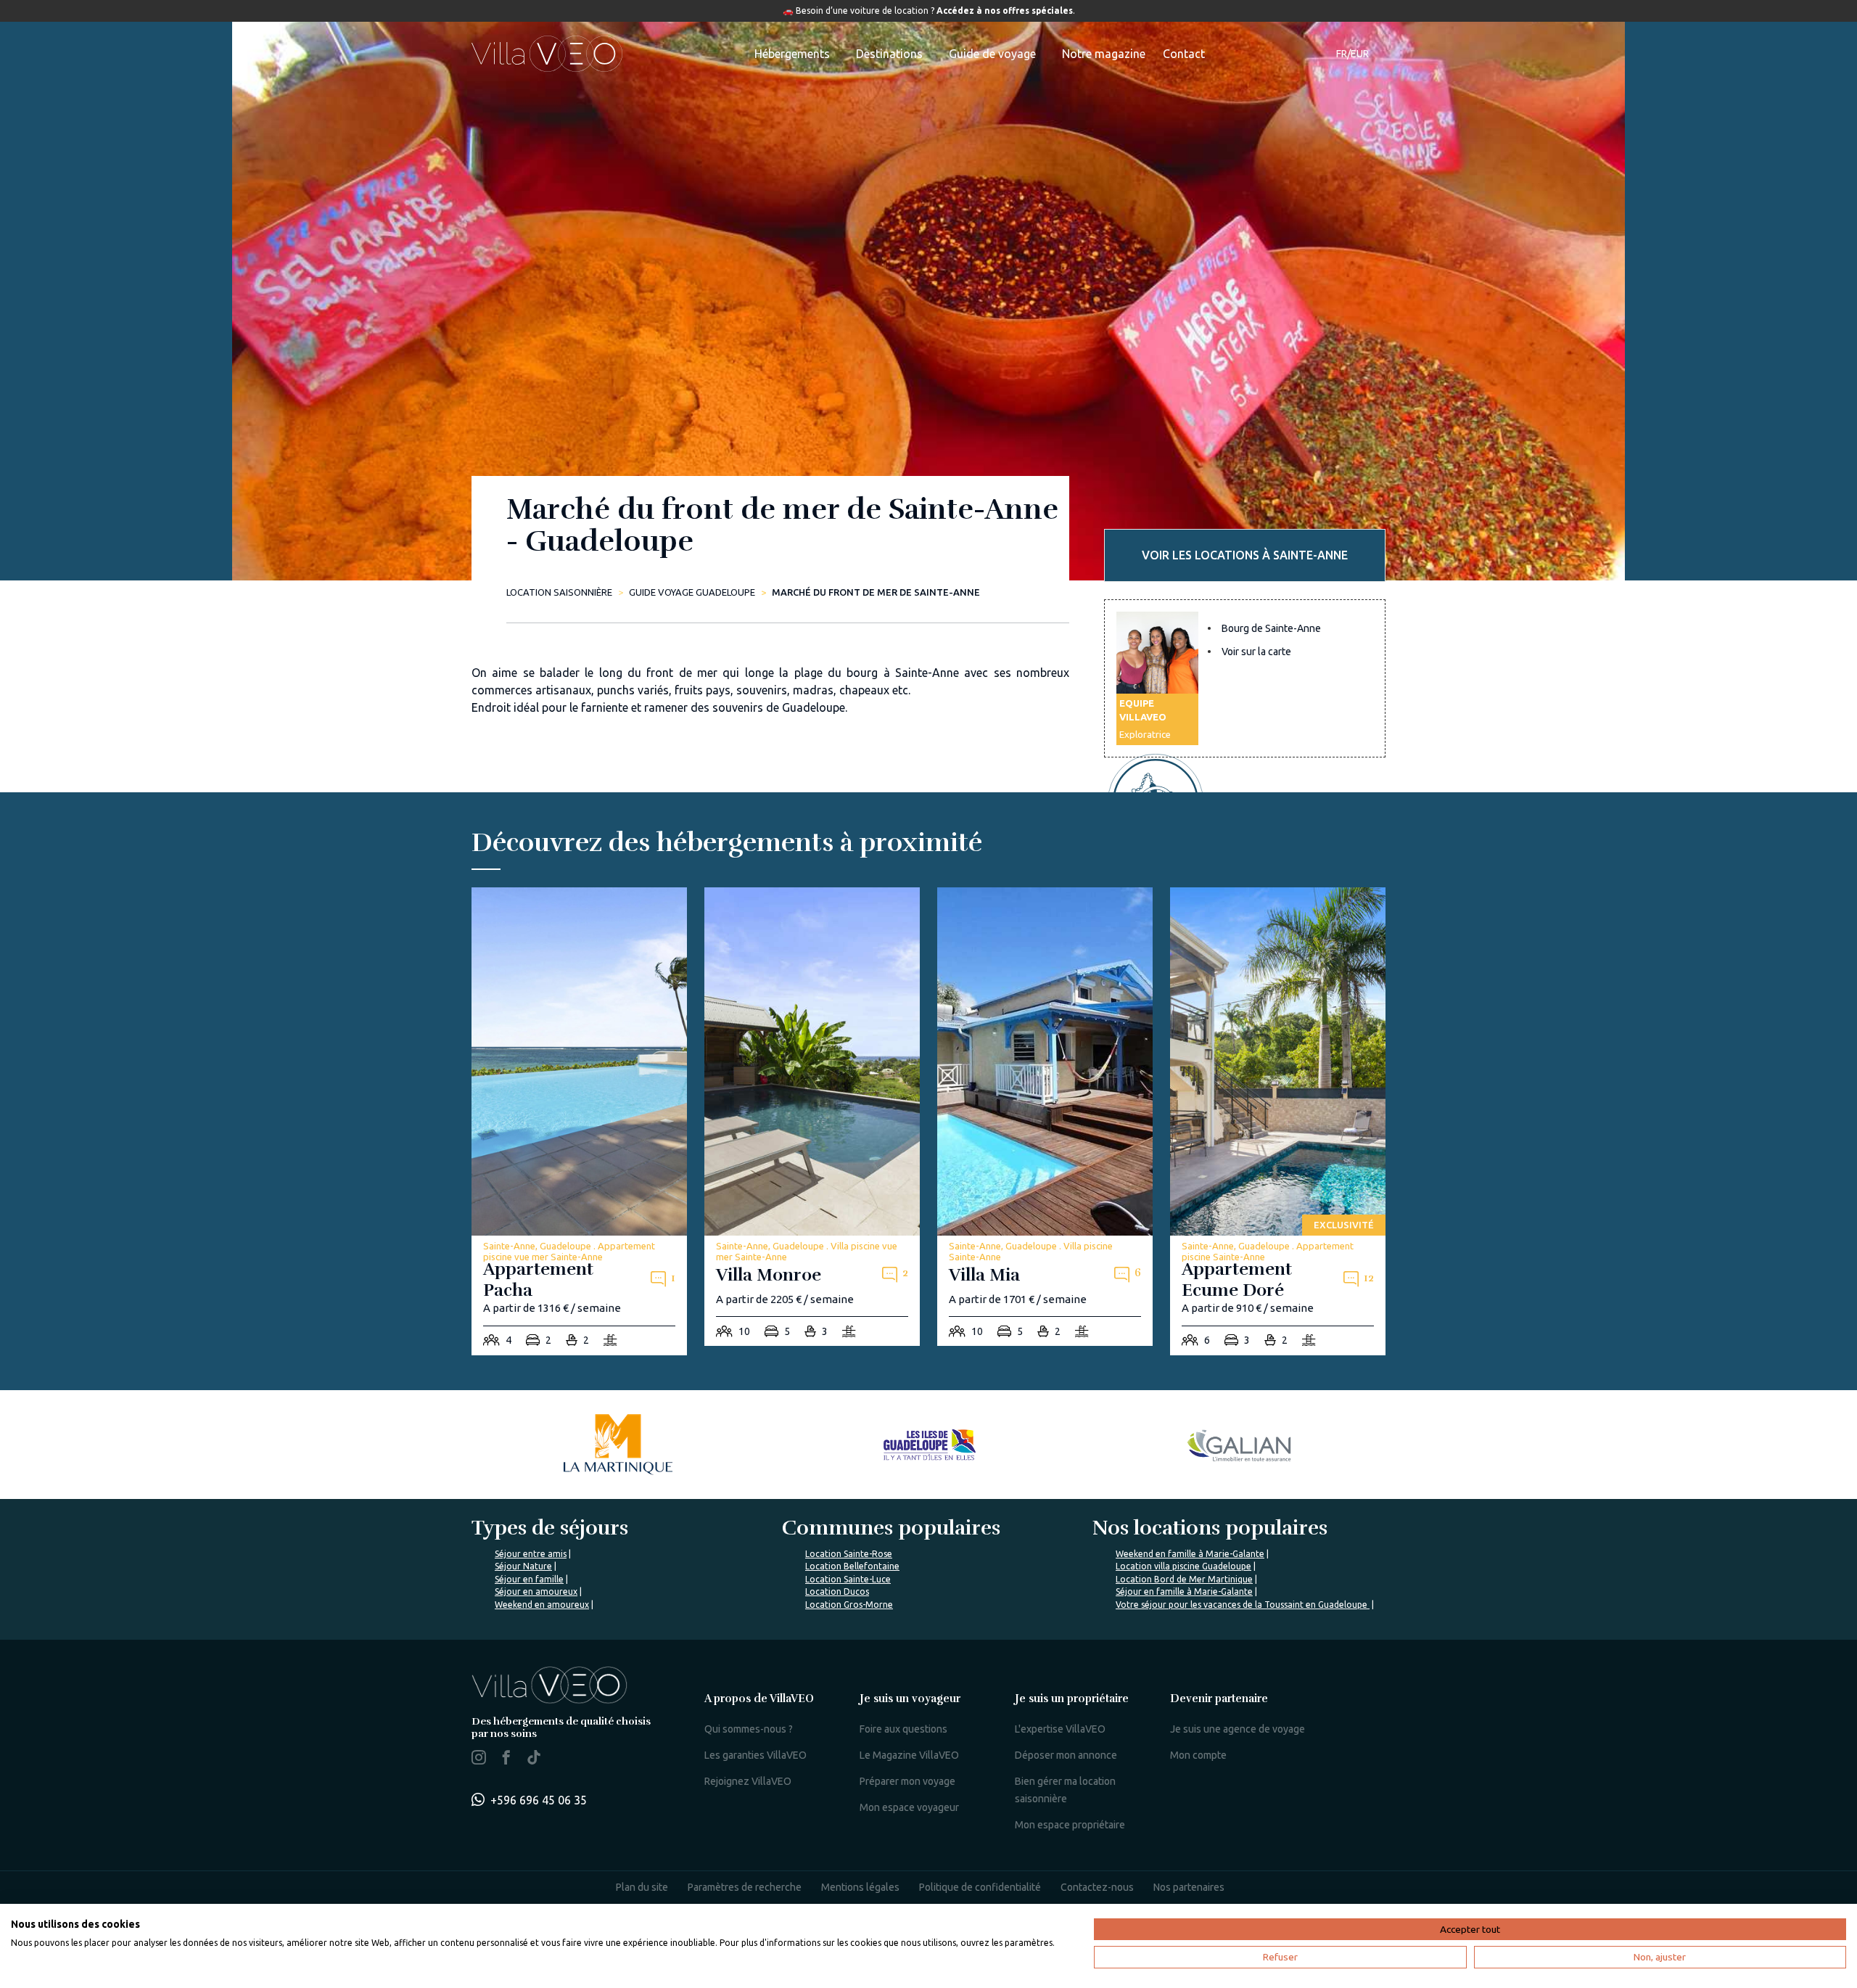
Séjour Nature (523, 1566)
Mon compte (1198, 1755)
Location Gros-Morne (849, 1605)
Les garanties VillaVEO (755, 1755)
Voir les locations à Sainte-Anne (1245, 555)
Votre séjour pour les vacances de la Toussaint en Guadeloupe (1243, 1605)
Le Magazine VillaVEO (909, 1755)
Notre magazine (1104, 54)
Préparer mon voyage (907, 1781)
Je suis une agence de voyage (1238, 1729)
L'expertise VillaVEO (1060, 1729)
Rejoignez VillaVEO (748, 1781)
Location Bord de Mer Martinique (1184, 1579)
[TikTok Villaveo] (534, 1759)
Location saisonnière (559, 592)
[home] (547, 54)
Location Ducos (837, 1591)
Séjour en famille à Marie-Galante (1184, 1591)
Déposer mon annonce (1066, 1755)
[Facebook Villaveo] (506, 1760)
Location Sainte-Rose (849, 1554)
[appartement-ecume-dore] (1278, 1121)
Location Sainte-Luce (848, 1579)
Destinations (889, 54)
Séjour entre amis (531, 1554)
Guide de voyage (992, 54)
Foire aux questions (903, 1729)
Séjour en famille (529, 1579)
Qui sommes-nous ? (749, 1729)
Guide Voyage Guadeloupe (692, 592)
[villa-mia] (1045, 1117)
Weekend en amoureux (542, 1605)
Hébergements (792, 54)
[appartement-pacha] (579, 1121)
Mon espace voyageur (909, 1807)
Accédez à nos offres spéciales (1005, 11)
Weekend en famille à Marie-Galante (1190, 1554)
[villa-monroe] (812, 1117)
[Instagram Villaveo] (479, 1760)
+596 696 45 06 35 (539, 1800)
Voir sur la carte (1256, 652)
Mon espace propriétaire (1070, 1825)
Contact (1184, 54)
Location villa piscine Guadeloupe (1183, 1566)
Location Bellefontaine (852, 1566)
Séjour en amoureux (536, 1591)
